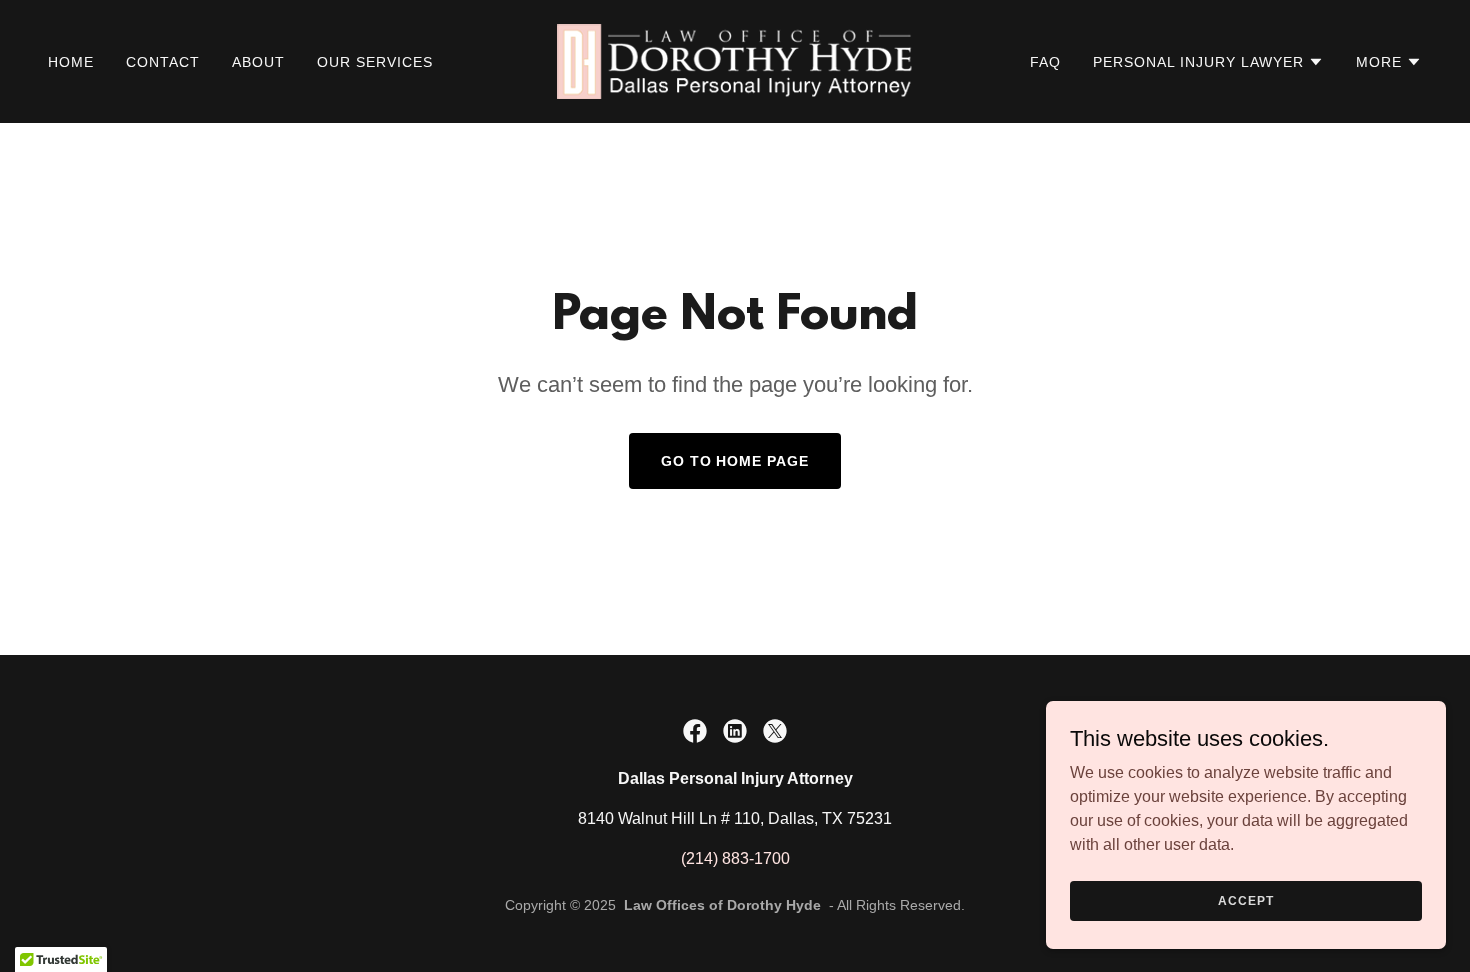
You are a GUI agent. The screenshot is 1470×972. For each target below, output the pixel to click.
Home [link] (71, 62)
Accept (1245, 900)
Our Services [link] (375, 62)
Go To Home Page (735, 461)
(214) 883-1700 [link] (735, 858)
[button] (1208, 62)
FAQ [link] (1045, 62)
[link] (735, 60)
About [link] (258, 62)
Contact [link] (163, 62)
